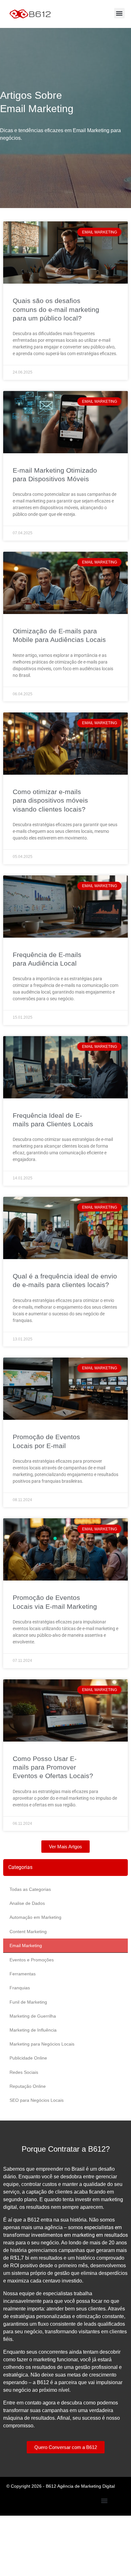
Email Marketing (26, 1945)
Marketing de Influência (33, 2030)
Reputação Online (28, 2086)
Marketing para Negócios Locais (42, 2044)
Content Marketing (28, 1932)
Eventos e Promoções (32, 1960)
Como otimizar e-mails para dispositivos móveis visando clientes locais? (50, 800)
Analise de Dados (27, 1903)
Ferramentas (23, 1974)
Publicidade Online (28, 2058)
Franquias (20, 1988)
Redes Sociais (24, 2072)
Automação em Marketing (35, 1917)
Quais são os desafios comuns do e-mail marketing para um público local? (56, 309)
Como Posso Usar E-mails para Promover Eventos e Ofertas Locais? (53, 1767)
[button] (119, 13)
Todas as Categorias (30, 1889)
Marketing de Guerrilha (33, 2016)
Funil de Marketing (28, 2002)
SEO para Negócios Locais (37, 2100)
